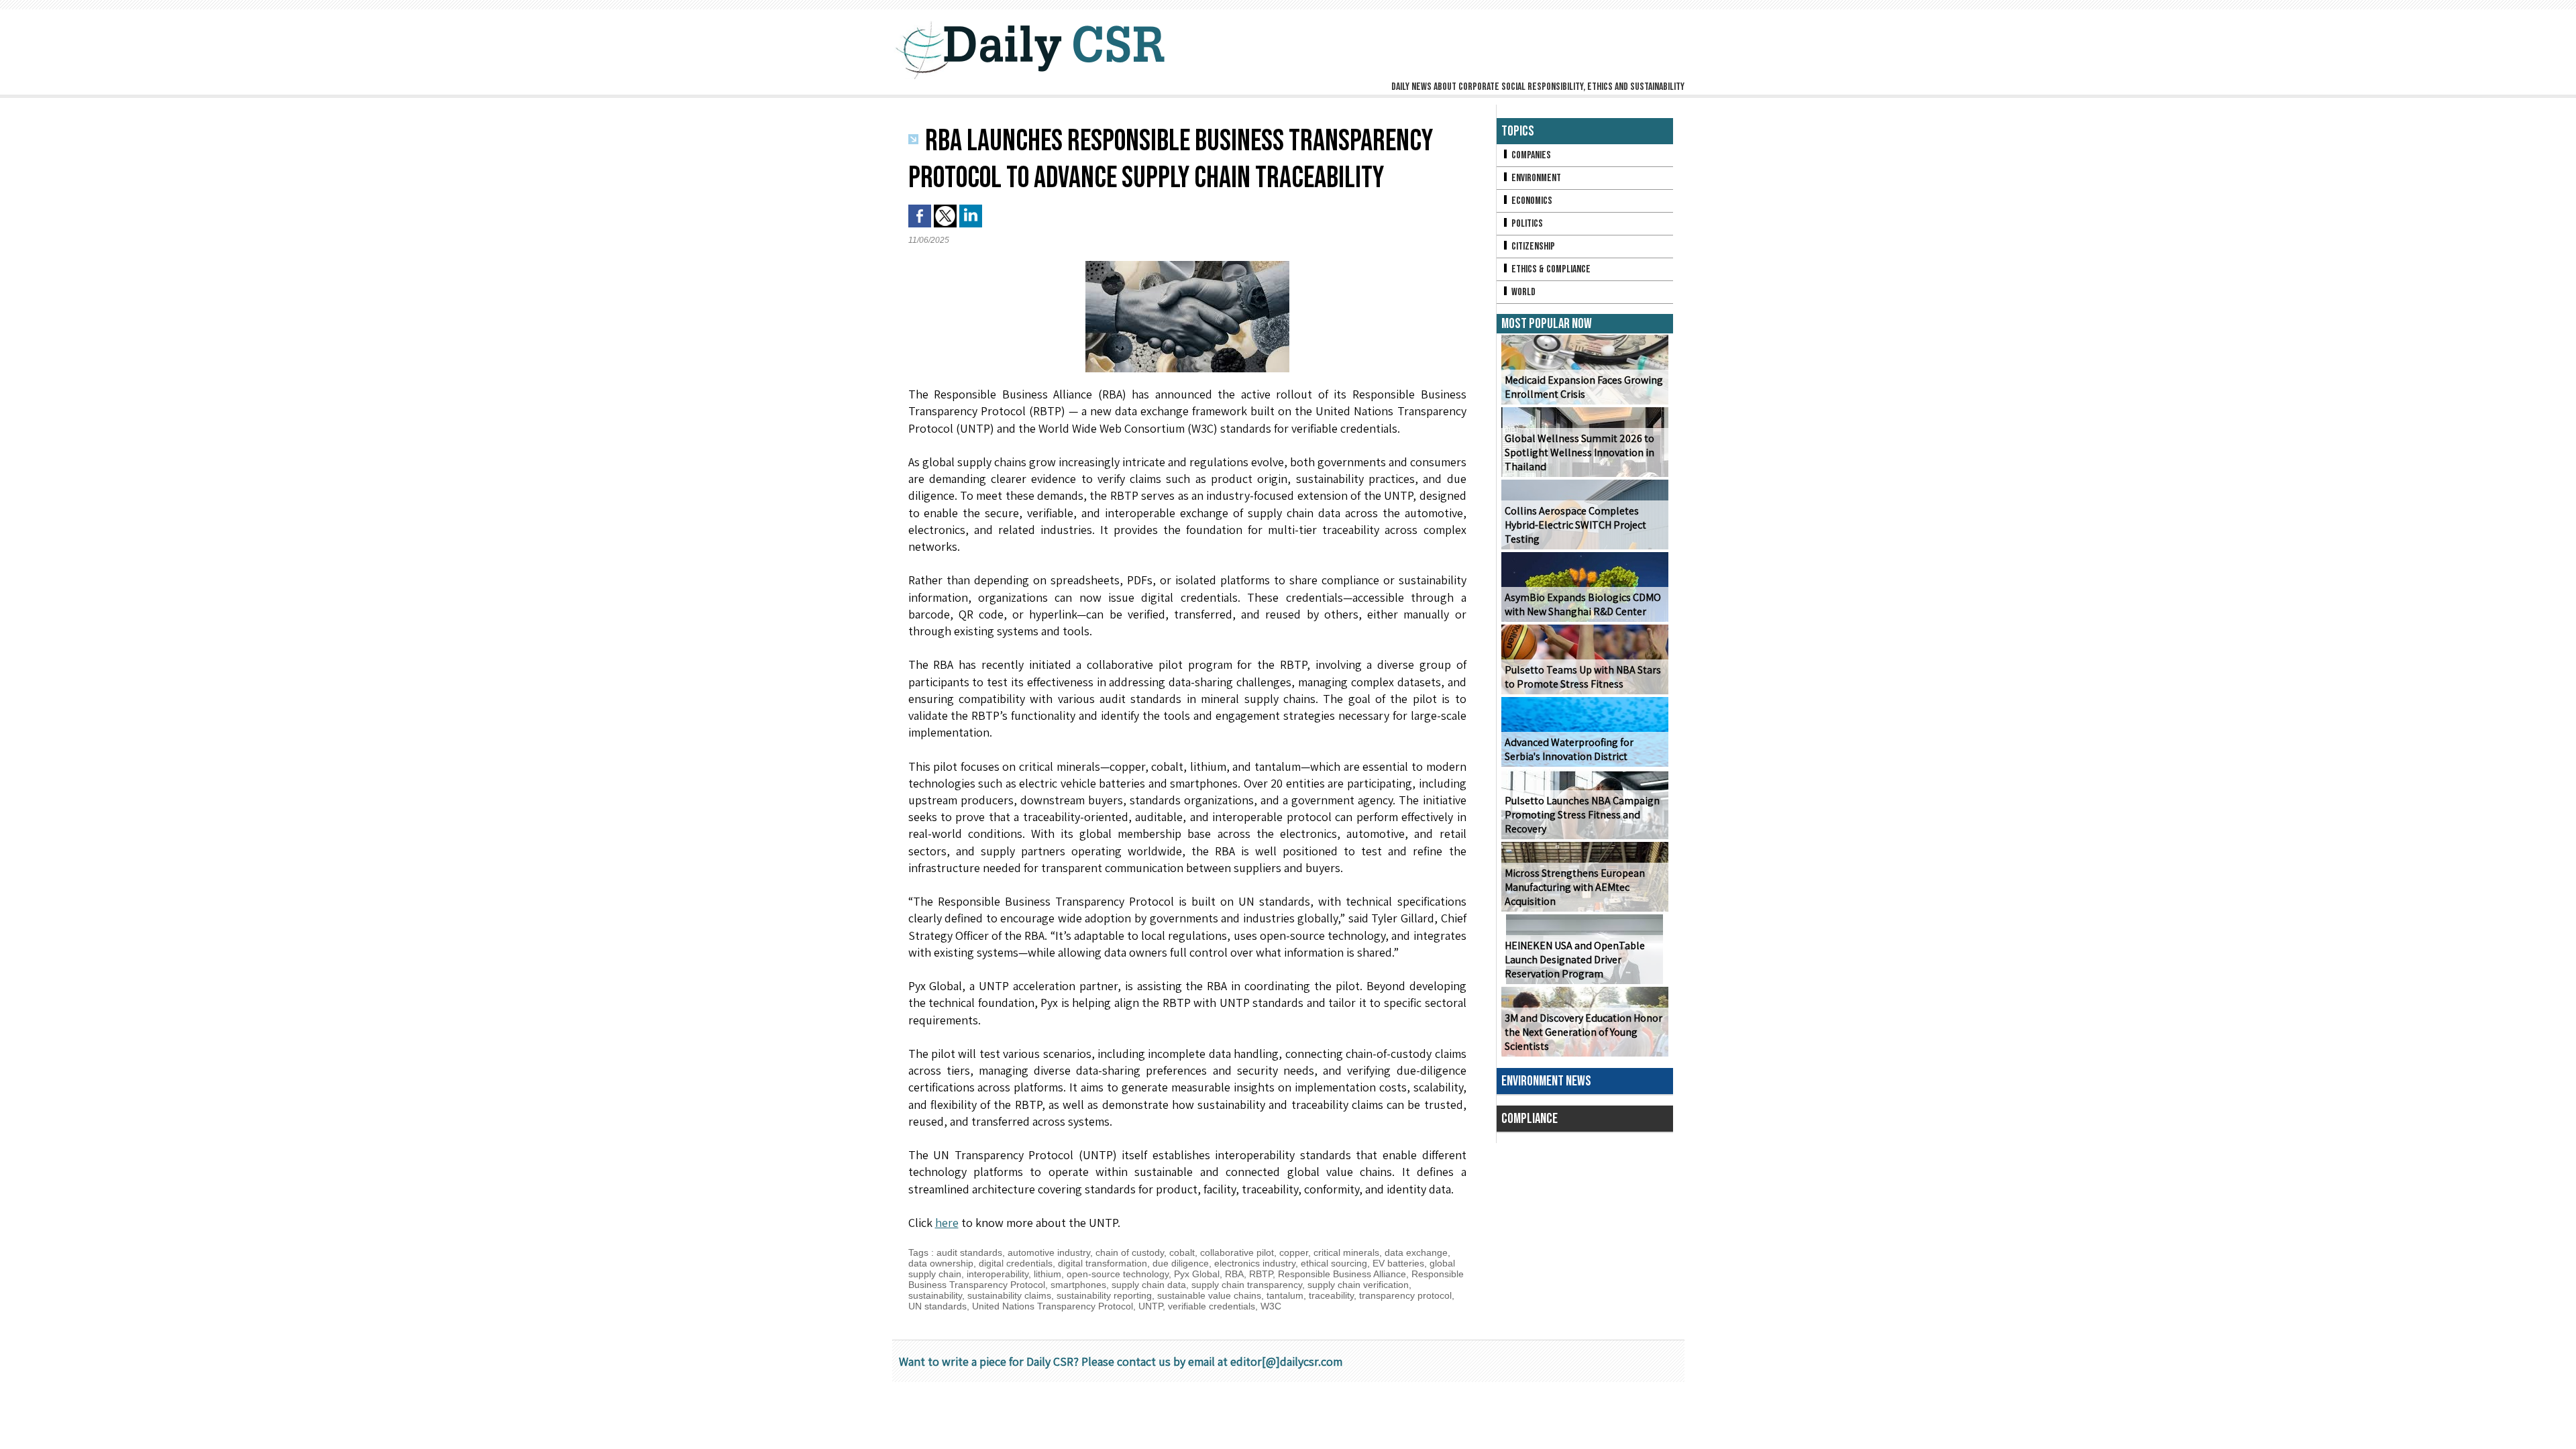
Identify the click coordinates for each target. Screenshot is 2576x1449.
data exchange (1416, 1252)
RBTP (1261, 1274)
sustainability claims (1009, 1295)
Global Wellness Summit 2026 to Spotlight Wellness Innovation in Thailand (1579, 452)
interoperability (998, 1274)
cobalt (1182, 1252)
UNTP (1150, 1306)
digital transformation (1103, 1263)
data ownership (941, 1263)
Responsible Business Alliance (1342, 1274)
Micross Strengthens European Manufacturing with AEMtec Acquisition (1575, 887)
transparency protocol (1405, 1295)
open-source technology (1118, 1274)
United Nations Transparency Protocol (1053, 1306)
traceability (1331, 1295)
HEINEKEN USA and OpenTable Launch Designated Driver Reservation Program (1575, 960)
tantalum (1285, 1295)
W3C (1271, 1306)
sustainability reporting (1104, 1295)
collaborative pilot (1237, 1252)
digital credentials (1016, 1263)
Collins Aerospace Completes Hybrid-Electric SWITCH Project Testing (1575, 525)
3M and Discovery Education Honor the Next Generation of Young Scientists (1584, 1032)
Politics (1526, 224)
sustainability (935, 1295)
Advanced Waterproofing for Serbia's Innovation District (1569, 749)
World (1522, 292)
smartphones (1078, 1285)
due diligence (1181, 1263)
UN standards (937, 1306)
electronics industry (1255, 1263)
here (947, 1223)
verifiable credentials (1212, 1306)
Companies (1530, 155)
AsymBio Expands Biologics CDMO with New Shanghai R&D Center (1583, 604)
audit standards (969, 1252)
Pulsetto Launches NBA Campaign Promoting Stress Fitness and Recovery (1582, 815)
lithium (1048, 1274)
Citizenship (1532, 247)
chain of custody (1130, 1252)
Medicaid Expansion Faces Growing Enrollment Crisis (1584, 387)
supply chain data (1149, 1285)
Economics (1531, 201)
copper (1294, 1252)
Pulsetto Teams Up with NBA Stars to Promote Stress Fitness (1583, 677)
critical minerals (1346, 1252)
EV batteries (1398, 1263)
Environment (1535, 178)
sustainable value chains (1209, 1295)
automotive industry (1049, 1252)
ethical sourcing (1334, 1263)
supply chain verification (1358, 1285)
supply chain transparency (1247, 1285)
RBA (1234, 1274)
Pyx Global (1197, 1274)
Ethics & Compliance (1550, 269)
